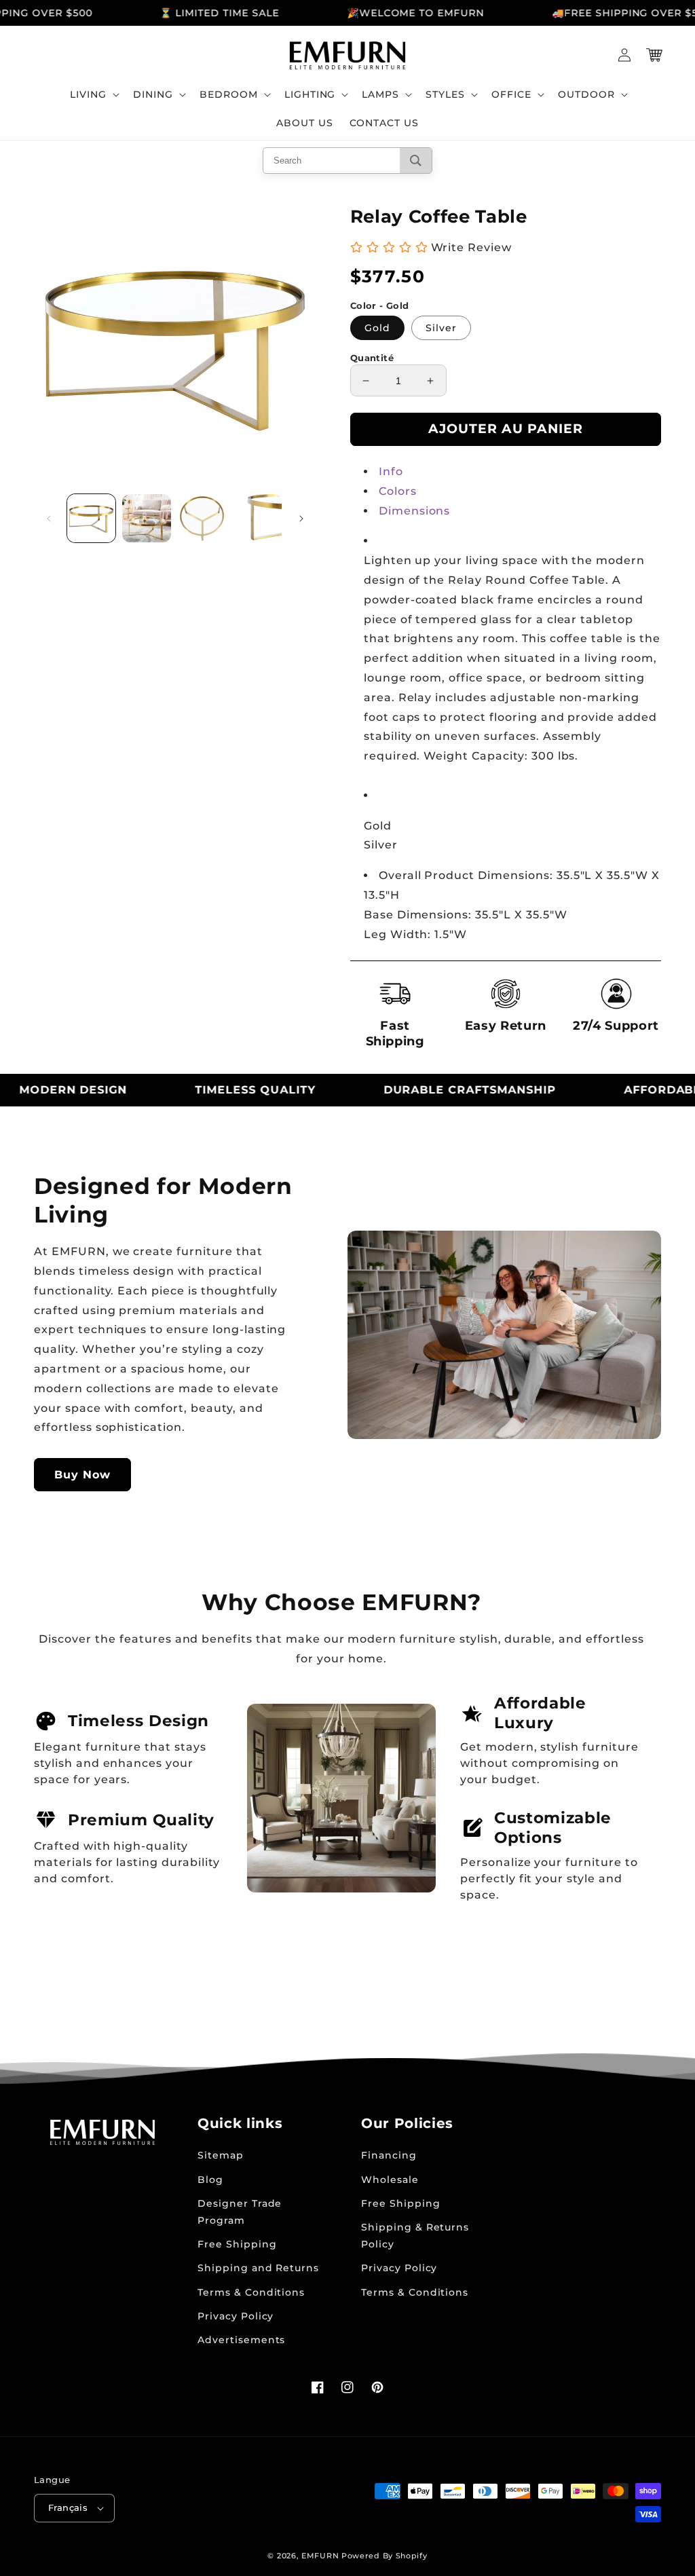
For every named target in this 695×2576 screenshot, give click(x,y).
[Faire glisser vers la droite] (301, 519)
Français (68, 2507)
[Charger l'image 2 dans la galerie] (146, 518)
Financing (389, 2155)
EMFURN (320, 2556)
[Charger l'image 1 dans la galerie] (91, 518)
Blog (210, 2180)
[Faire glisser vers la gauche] (49, 519)
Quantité (372, 358)
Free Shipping (237, 2244)
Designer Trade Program (240, 2212)
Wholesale (390, 2180)
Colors (398, 491)
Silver (441, 328)
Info (391, 471)
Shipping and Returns (258, 2268)
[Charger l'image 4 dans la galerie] (257, 518)
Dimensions (415, 511)
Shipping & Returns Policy (415, 2236)
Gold (377, 328)
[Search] (416, 161)
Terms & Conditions (251, 2292)
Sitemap (221, 2155)
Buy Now (82, 1475)
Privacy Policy (236, 2316)
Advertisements (241, 2340)
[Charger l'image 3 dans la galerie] (202, 518)
